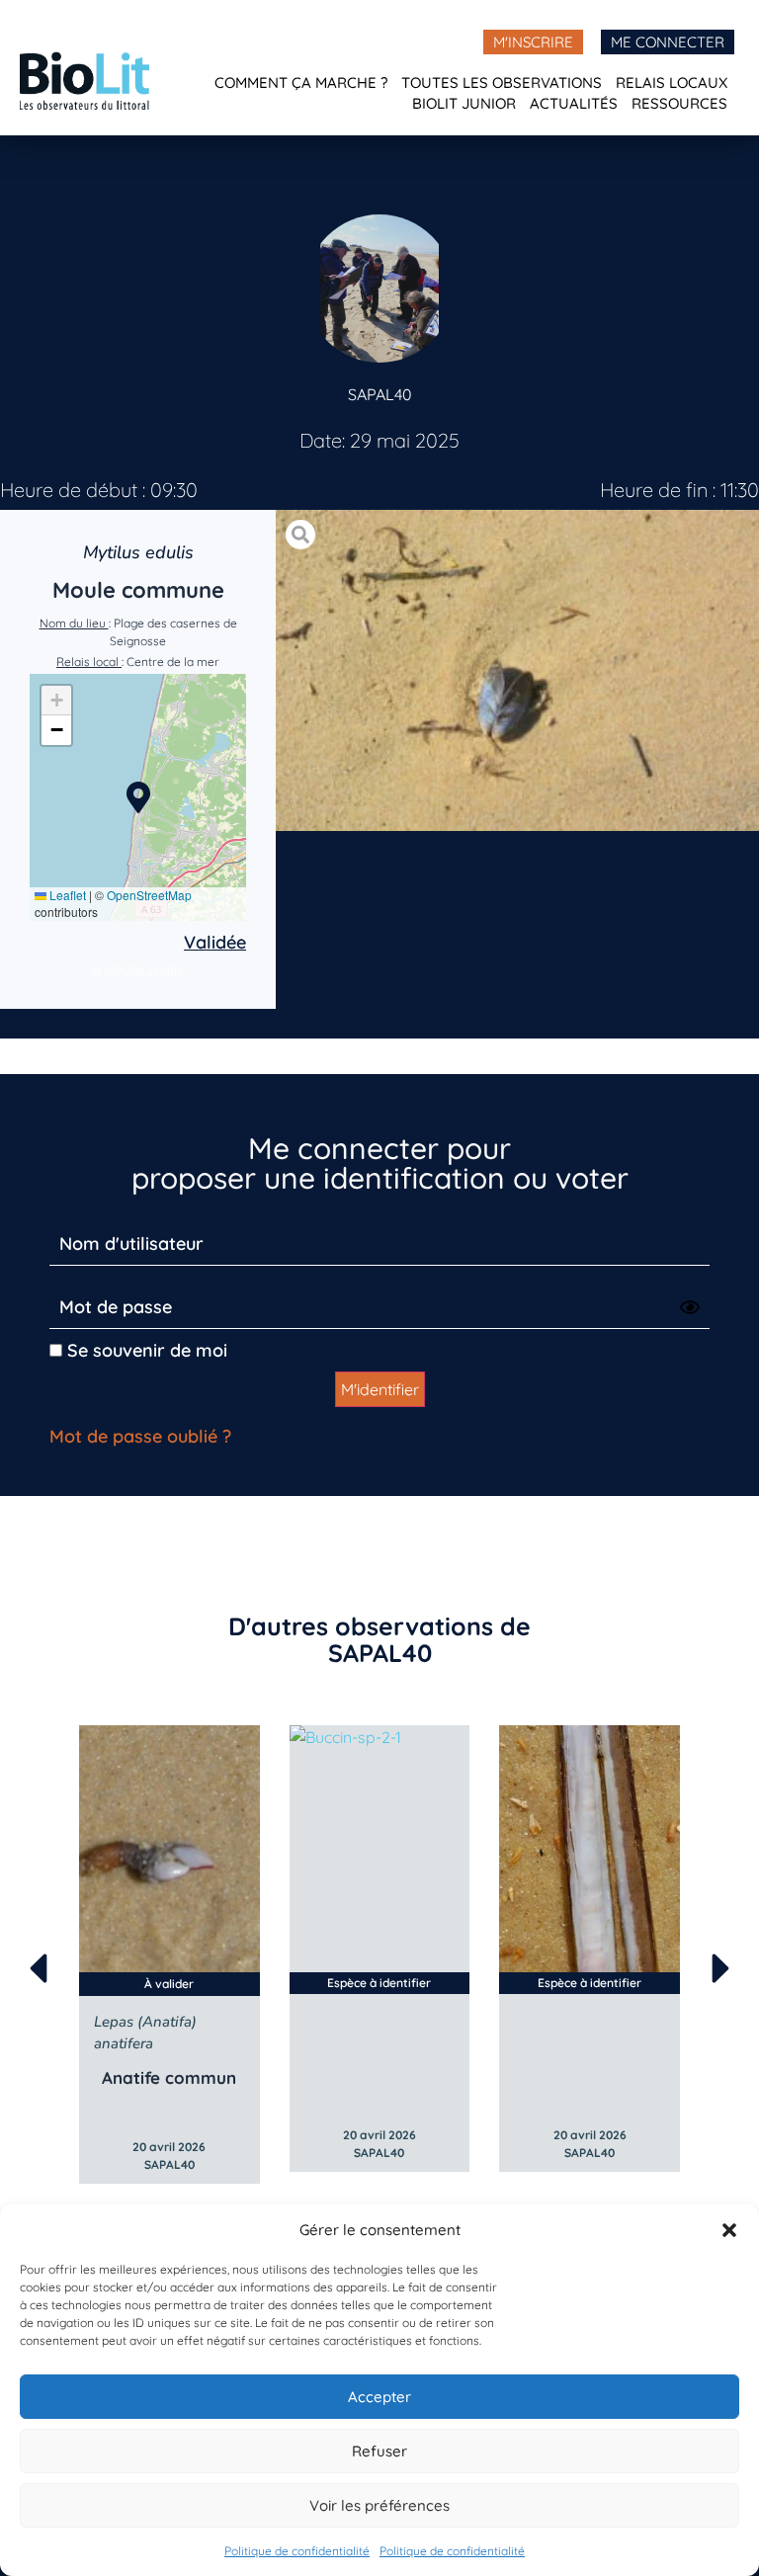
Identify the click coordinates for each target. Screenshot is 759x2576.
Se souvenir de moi (145, 1350)
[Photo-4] (517, 671)
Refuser (379, 2451)
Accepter (379, 2397)
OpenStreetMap (149, 895)
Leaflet (66, 895)
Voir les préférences (379, 2505)
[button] (729, 2230)
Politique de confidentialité (297, 2551)
